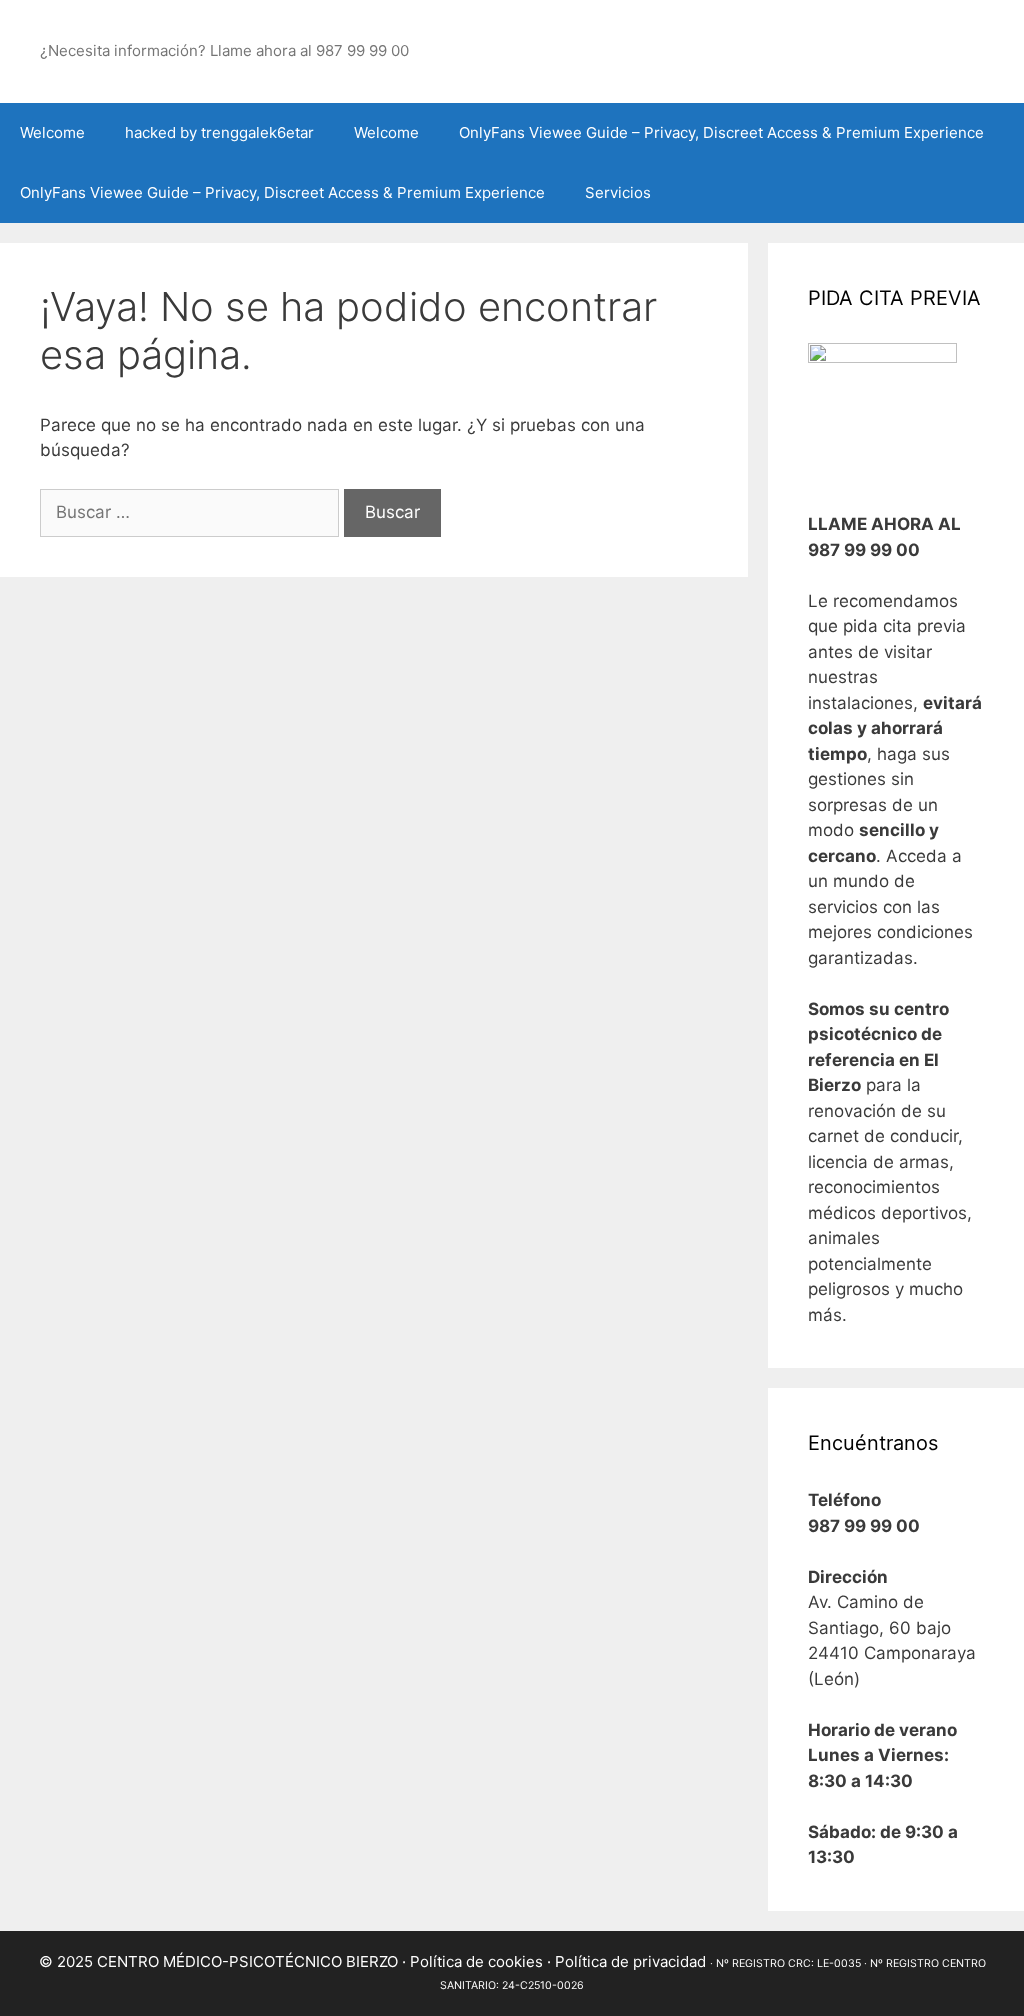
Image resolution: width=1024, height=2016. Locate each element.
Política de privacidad (630, 1961)
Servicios (618, 192)
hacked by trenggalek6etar (219, 132)
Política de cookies (476, 1961)
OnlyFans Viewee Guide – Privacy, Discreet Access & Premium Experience (721, 132)
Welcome (52, 132)
